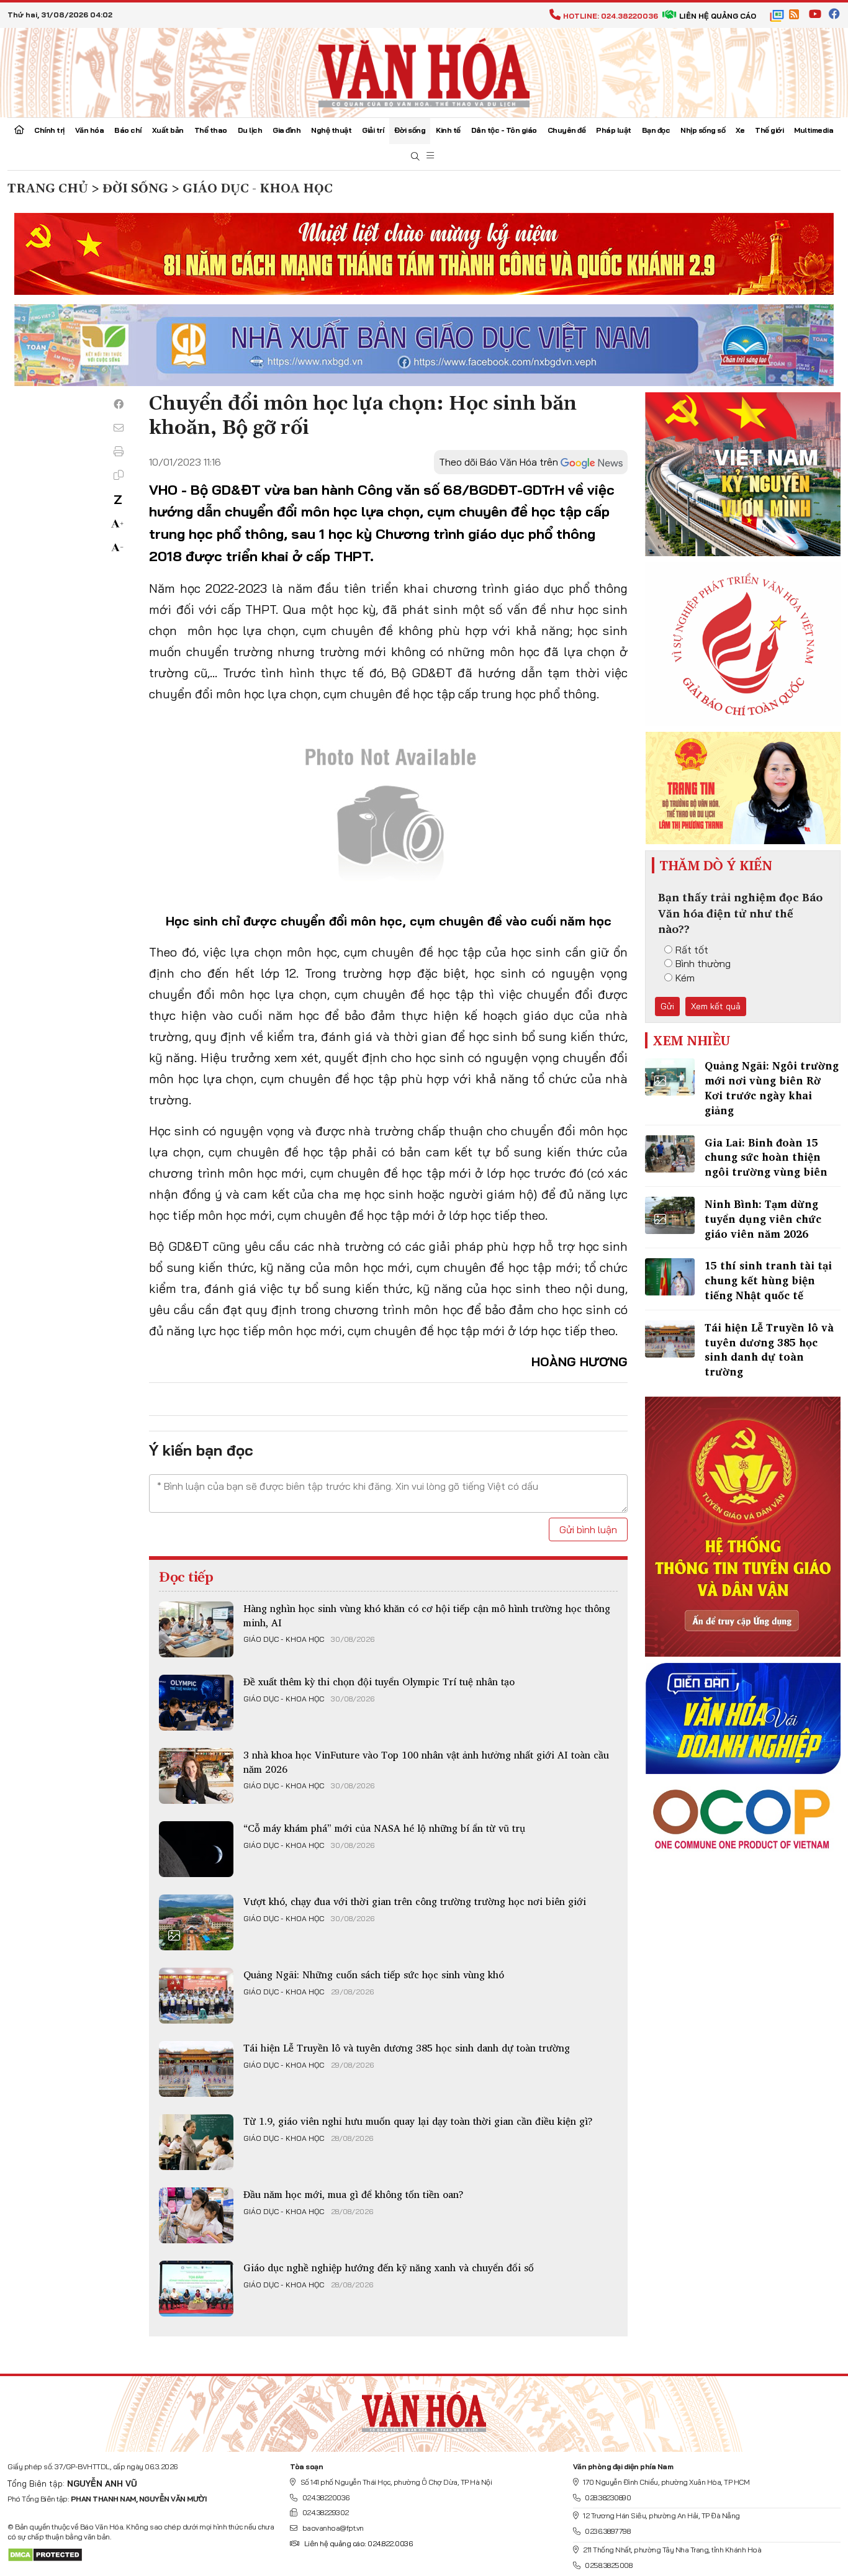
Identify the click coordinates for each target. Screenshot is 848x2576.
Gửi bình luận (588, 1529)
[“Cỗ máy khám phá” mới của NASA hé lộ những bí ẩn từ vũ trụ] (196, 1849)
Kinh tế (448, 130)
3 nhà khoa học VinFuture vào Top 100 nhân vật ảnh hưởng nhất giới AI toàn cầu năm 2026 (426, 1762)
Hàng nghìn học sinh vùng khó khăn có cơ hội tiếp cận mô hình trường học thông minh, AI (427, 1615)
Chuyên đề (567, 130)
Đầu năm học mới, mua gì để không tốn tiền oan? (354, 2194)
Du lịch (250, 130)
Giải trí (373, 130)
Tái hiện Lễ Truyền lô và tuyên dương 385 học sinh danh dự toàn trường (407, 2048)
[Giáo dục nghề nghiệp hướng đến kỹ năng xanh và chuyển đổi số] (196, 2289)
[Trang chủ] (19, 131)
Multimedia (814, 130)
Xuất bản (168, 130)
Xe (740, 130)
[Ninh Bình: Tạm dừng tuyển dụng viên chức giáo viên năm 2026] (670, 1215)
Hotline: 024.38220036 (611, 16)
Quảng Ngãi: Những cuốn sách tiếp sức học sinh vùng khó (374, 1975)
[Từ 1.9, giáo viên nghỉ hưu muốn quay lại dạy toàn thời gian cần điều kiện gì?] (196, 2142)
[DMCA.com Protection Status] (45, 2554)
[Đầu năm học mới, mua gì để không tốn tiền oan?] (196, 2215)
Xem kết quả (716, 1006)
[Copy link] (119, 475)
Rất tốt (692, 950)
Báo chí (128, 130)
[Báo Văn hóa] (424, 71)
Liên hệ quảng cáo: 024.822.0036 (358, 2543)
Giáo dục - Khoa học (284, 1639)
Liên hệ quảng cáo (718, 16)
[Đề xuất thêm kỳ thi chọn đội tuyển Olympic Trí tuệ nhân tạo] (196, 1703)
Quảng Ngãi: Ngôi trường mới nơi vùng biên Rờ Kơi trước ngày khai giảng (772, 1088)
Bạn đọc (656, 130)
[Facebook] (119, 404)
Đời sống (410, 130)
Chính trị (49, 130)
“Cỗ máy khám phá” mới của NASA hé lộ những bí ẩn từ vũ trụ (384, 1828)
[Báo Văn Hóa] (424, 2409)
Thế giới (769, 130)
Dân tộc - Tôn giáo (504, 130)
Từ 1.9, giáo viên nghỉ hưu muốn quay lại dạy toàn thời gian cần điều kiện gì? (418, 2121)
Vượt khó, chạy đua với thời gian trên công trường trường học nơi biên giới (415, 1901)
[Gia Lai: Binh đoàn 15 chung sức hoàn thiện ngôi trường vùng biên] (670, 1154)
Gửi (667, 1006)
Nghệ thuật (331, 130)
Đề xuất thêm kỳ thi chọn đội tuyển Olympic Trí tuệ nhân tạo (379, 1682)
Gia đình (286, 130)
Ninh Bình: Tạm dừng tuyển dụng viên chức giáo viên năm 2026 (763, 1219)
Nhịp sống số (703, 130)
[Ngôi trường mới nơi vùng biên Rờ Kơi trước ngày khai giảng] (670, 1077)
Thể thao (211, 130)
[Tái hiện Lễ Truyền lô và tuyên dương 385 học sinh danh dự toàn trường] (196, 2069)
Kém (685, 978)
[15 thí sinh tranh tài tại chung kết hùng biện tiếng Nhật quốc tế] (670, 1277)
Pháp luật (614, 130)
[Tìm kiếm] (415, 157)
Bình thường (703, 963)
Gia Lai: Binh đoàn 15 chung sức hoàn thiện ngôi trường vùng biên (766, 1157)
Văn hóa (90, 130)
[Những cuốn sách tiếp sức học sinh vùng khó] (196, 1996)
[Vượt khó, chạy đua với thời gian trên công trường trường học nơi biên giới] (196, 1922)
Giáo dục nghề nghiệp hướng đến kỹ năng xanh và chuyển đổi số (389, 2268)
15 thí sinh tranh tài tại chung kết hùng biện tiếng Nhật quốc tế (768, 1280)
